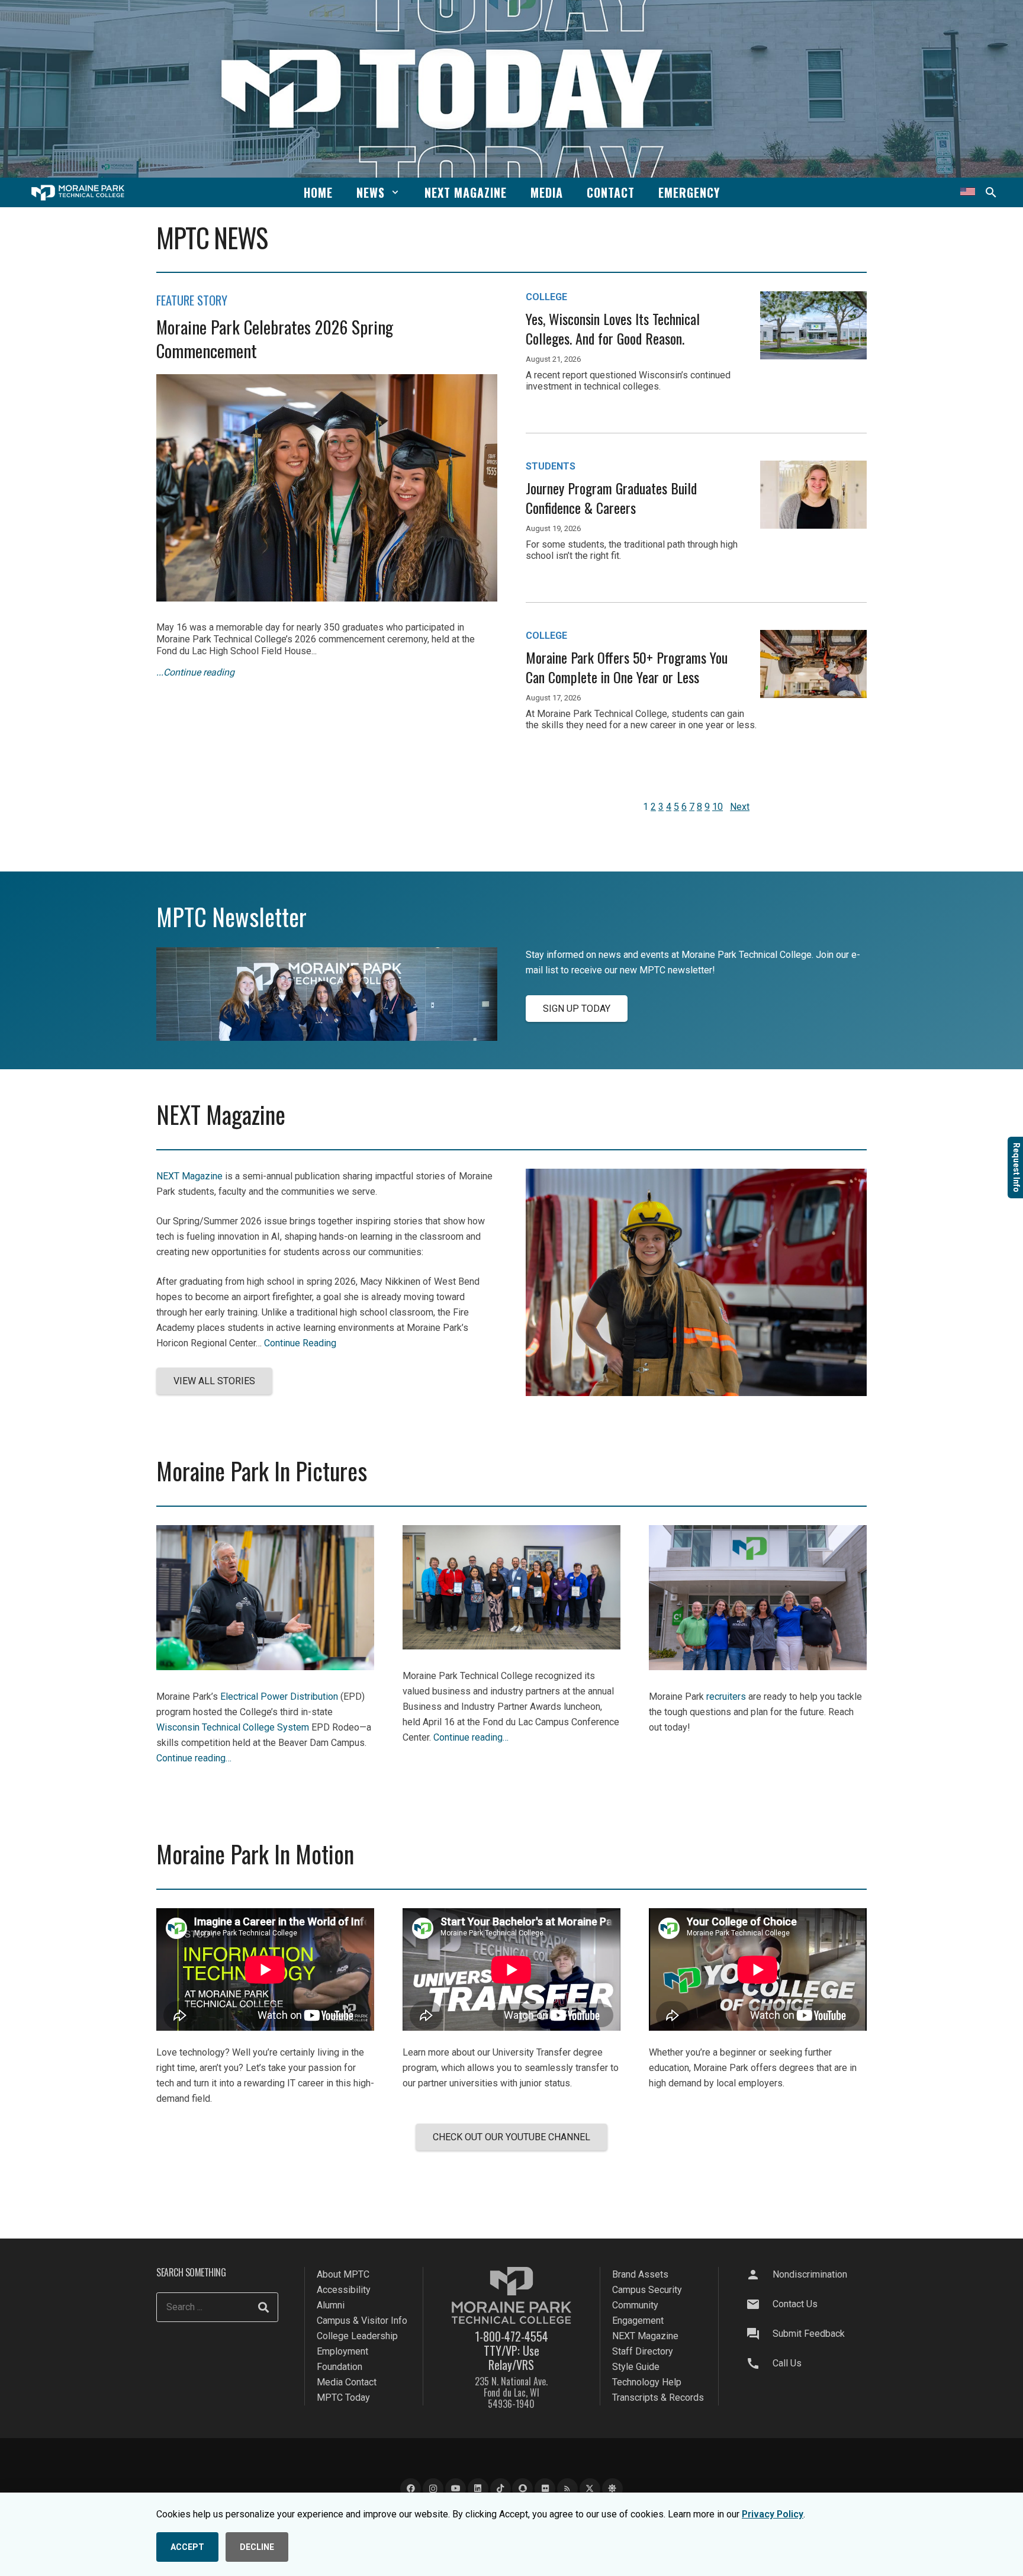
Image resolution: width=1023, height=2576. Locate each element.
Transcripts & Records (658, 2397)
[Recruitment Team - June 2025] (758, 1667)
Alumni (331, 2305)
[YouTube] (456, 2489)
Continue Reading (300, 1343)
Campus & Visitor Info (362, 2321)
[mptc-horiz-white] (78, 193)
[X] (590, 2489)
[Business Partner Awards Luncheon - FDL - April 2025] (511, 1646)
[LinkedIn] (478, 2489)
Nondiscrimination (810, 2274)
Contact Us (795, 2304)
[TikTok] (501, 2489)
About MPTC (343, 2274)
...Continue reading (195, 672)
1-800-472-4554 (511, 2336)
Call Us (787, 2363)
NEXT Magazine (189, 1176)
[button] (395, 192)
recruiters (726, 1697)
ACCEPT (187, 2547)
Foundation (340, 2367)
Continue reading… (194, 1758)
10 (718, 807)
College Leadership (357, 2336)
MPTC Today (343, 2397)
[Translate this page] (968, 192)
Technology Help (647, 2382)
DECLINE (257, 2547)
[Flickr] (545, 2489)
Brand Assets (640, 2274)
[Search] (263, 2307)
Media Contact (347, 2382)
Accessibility (344, 2290)
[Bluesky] (612, 2489)
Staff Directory (643, 2351)
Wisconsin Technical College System (233, 1727)
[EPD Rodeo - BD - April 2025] (265, 1667)
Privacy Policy (773, 2514)
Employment (342, 2351)
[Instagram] (433, 2489)
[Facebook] (411, 2489)
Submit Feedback (809, 2334)
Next (740, 807)
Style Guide (636, 2367)
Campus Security (647, 2290)
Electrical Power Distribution (279, 1697)
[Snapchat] (522, 2489)
